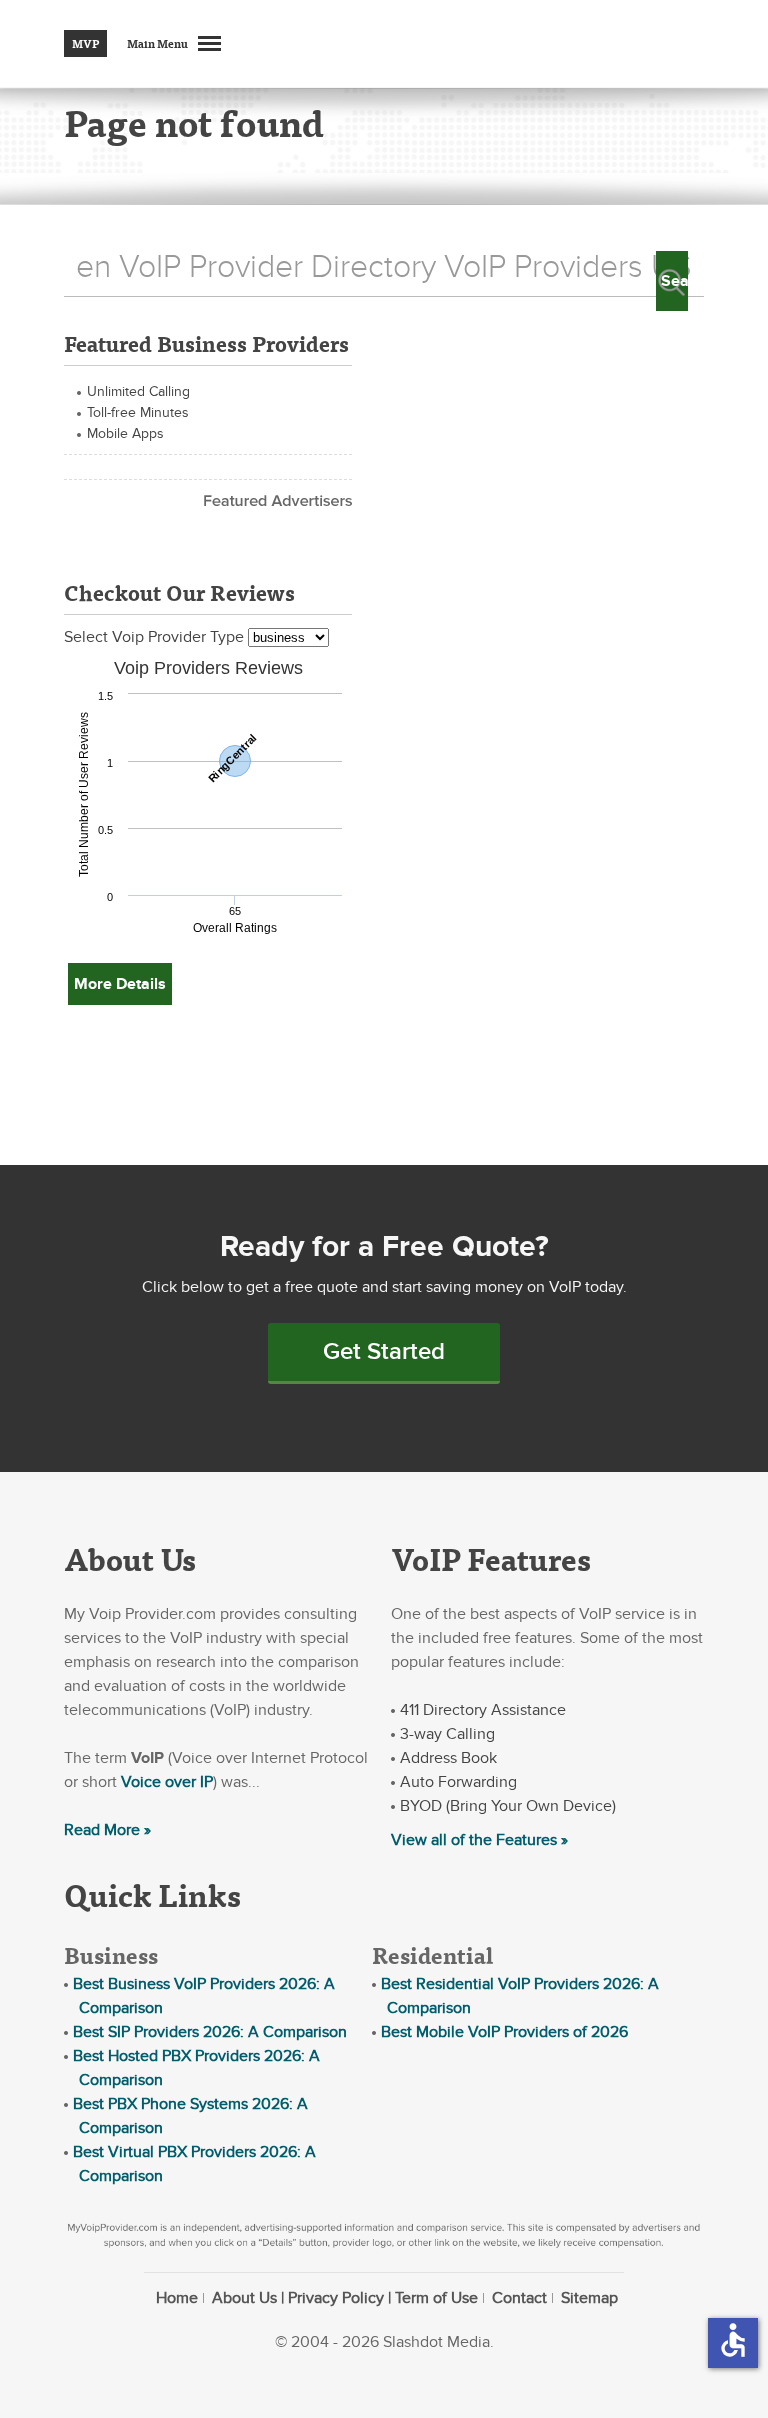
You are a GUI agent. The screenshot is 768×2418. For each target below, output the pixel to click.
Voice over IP (167, 1782)
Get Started (384, 1351)
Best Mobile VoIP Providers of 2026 (504, 2032)
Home (177, 2298)
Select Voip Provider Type (156, 637)
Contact (519, 2298)
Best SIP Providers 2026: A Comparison (210, 2032)
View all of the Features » (479, 1840)
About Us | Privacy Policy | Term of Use (345, 2298)
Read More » (107, 1830)
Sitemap (589, 2298)
